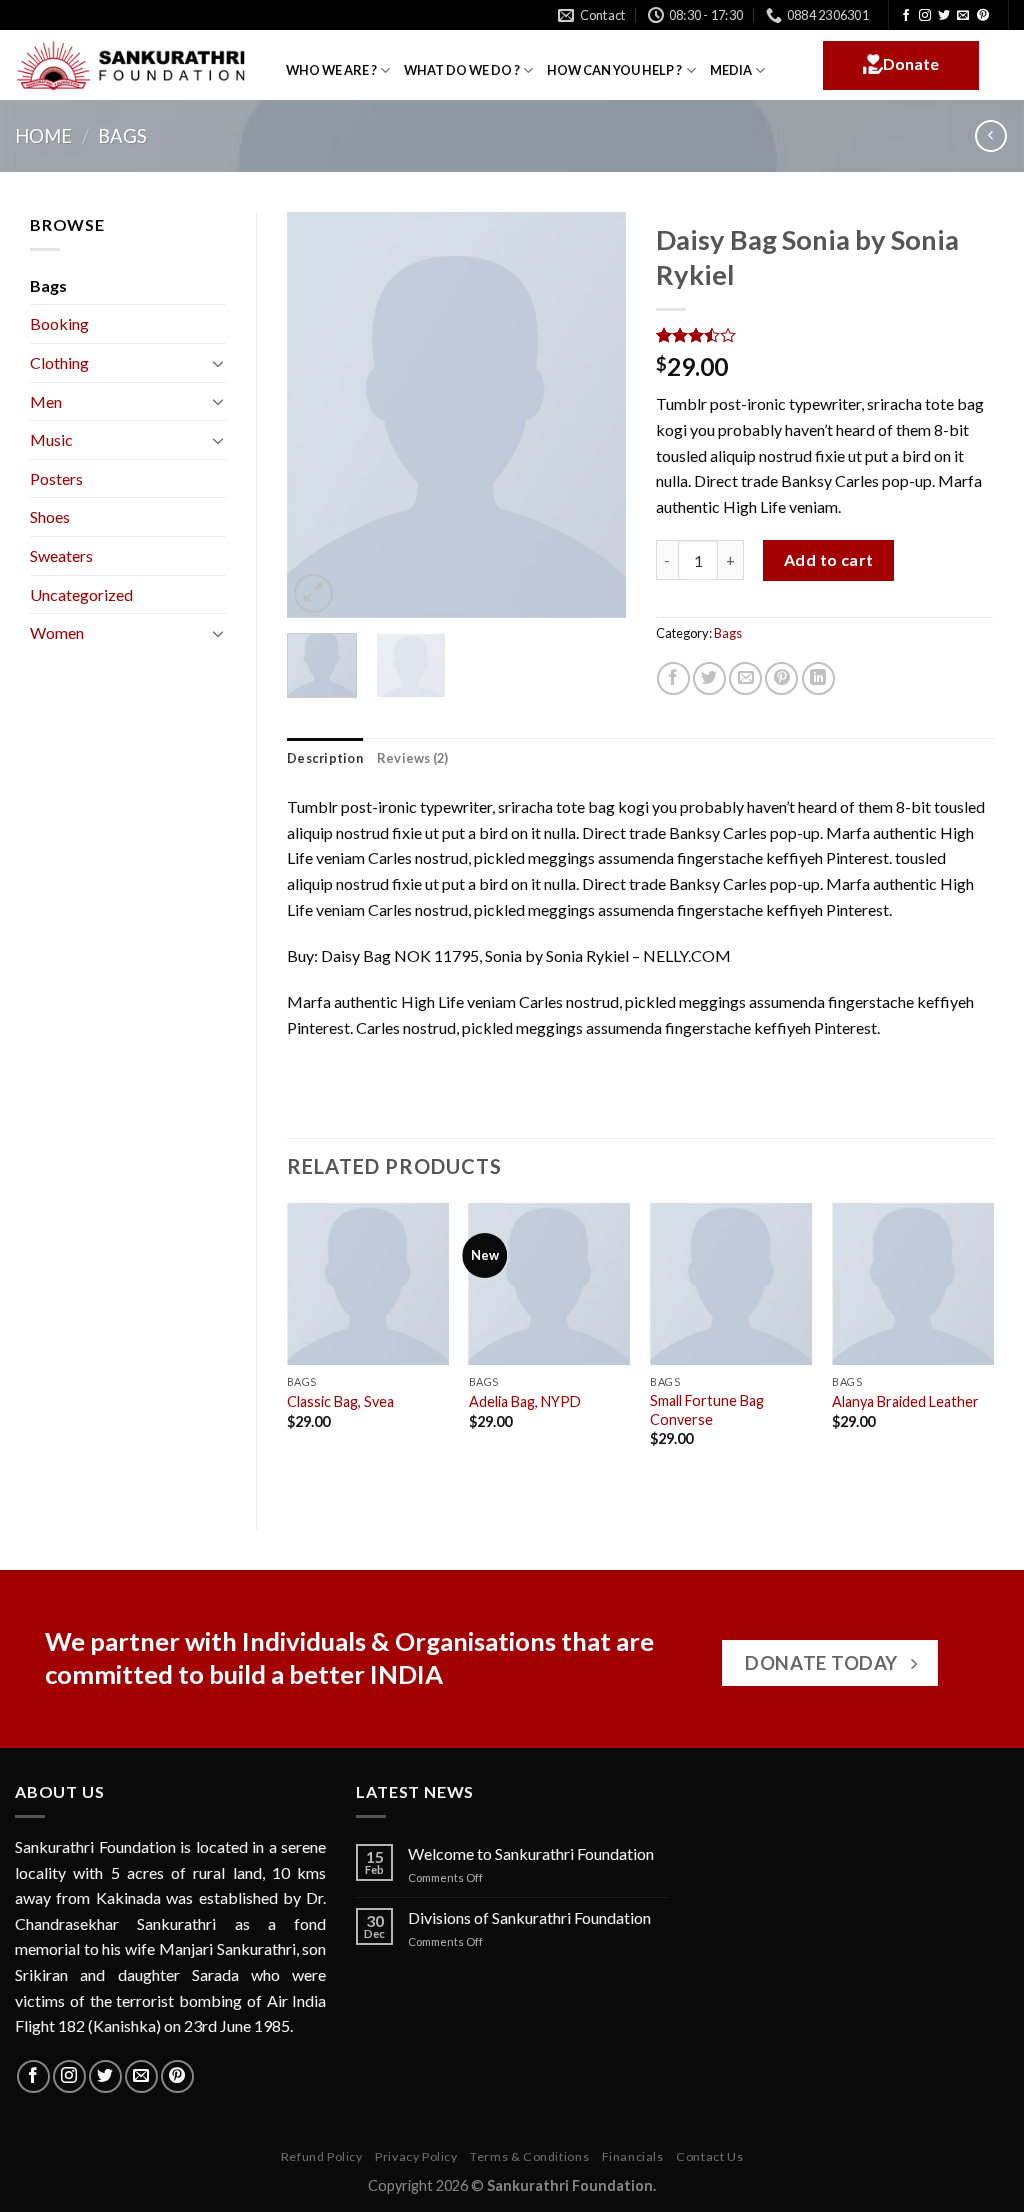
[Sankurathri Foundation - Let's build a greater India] (135, 66)
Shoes (50, 516)
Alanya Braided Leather (905, 1401)
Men (46, 401)
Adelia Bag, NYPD (525, 1401)
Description (325, 758)
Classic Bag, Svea (340, 1401)
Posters (56, 478)
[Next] (594, 414)
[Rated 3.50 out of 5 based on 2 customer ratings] (825, 335)
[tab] (325, 758)
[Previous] (319, 414)
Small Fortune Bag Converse (707, 1410)
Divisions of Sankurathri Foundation (529, 1917)
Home (43, 136)
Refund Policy (322, 2156)
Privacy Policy (416, 2156)
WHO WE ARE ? (331, 70)
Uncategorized (81, 594)
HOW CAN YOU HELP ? (614, 70)
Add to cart (829, 559)
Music (51, 439)
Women (57, 632)
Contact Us (709, 2156)
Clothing (59, 362)
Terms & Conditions (529, 2156)
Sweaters (61, 555)
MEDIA (731, 70)
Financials (633, 2156)
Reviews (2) (413, 758)
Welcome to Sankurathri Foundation (531, 1853)
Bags (122, 136)
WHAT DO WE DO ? (462, 70)
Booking (59, 323)
